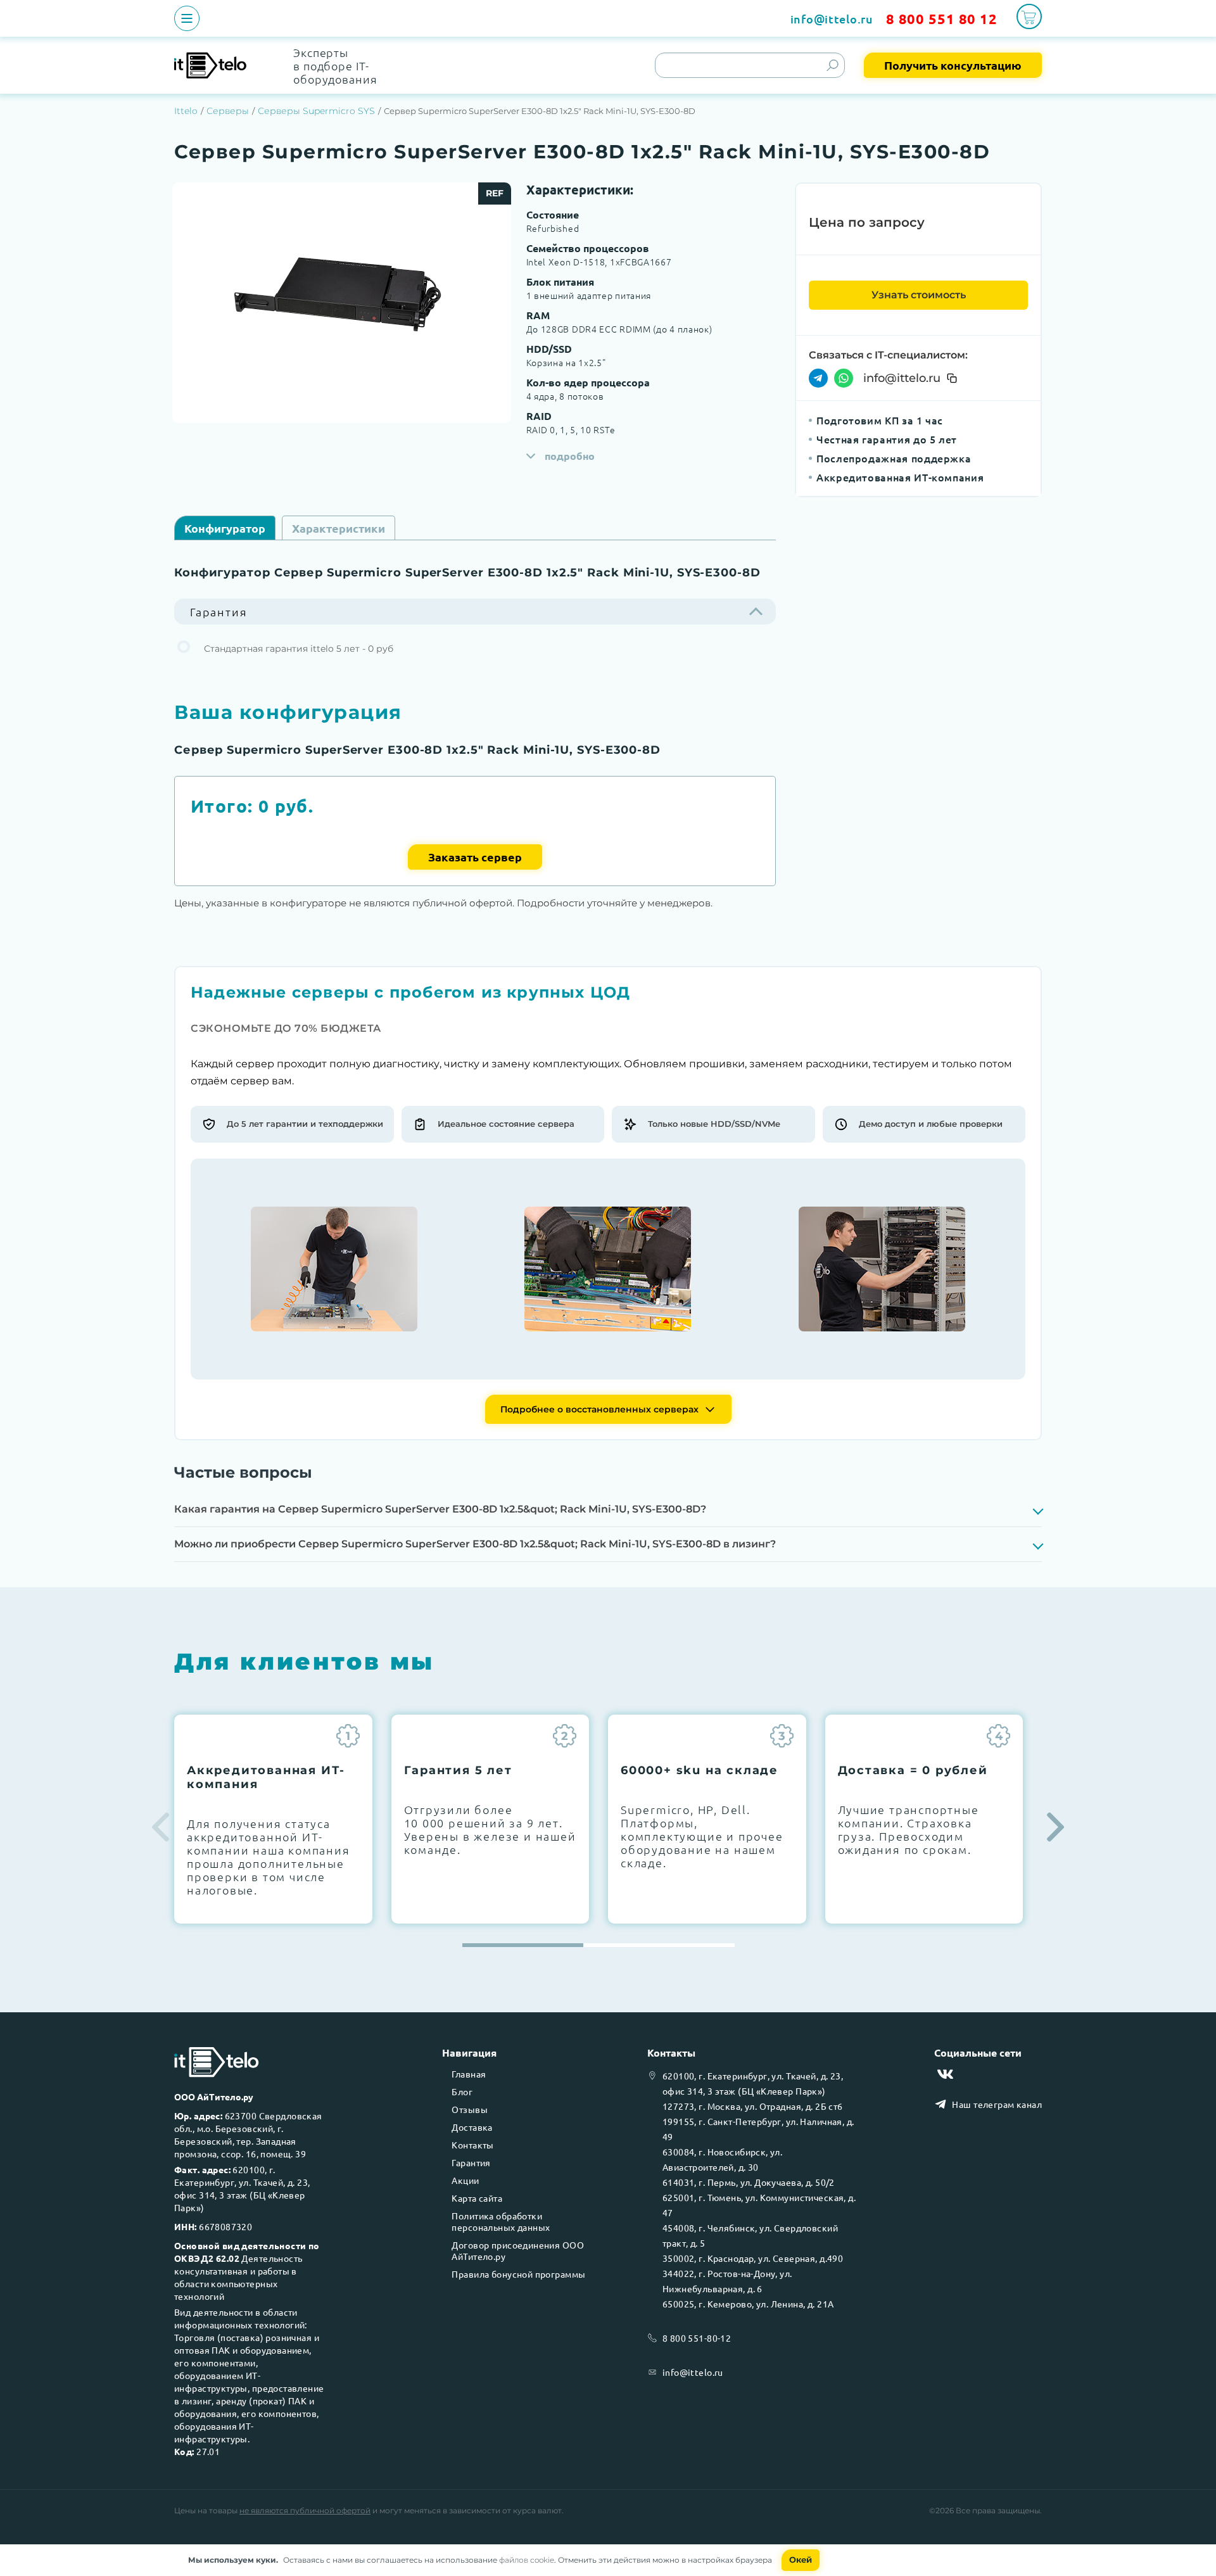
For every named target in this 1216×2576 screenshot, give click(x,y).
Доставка (472, 2127)
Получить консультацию (953, 65)
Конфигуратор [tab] (225, 528)
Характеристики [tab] (339, 528)
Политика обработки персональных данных (501, 2221)
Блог (462, 2091)
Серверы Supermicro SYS (316, 111)
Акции (465, 2180)
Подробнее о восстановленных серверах (599, 1409)
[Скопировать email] (952, 378)
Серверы (228, 111)
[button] (1055, 1827)
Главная (469, 2074)
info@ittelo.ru (832, 19)
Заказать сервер (475, 857)
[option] (342, 303)
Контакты (472, 2145)
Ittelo (186, 111)
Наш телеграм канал (997, 2104)
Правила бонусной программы (518, 2274)
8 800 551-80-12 (697, 2338)
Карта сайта (477, 2198)
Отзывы (470, 2109)
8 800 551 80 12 (942, 19)
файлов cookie (527, 2560)
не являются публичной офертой (305, 2510)
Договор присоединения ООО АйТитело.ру (518, 2250)
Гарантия (471, 2162)
